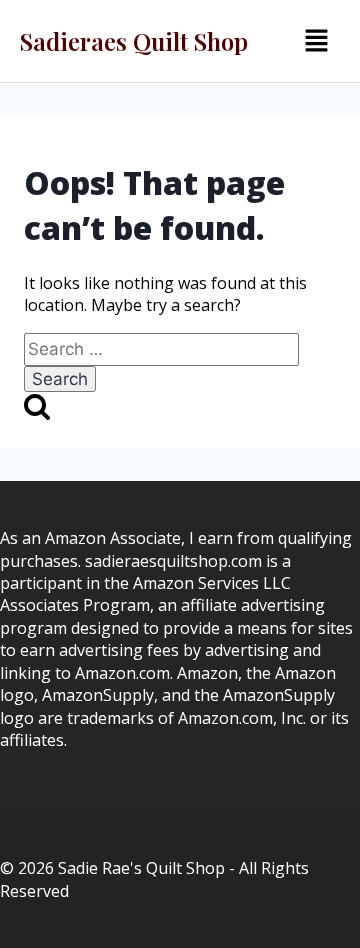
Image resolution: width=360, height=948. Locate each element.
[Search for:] (161, 349)
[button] (316, 41)
